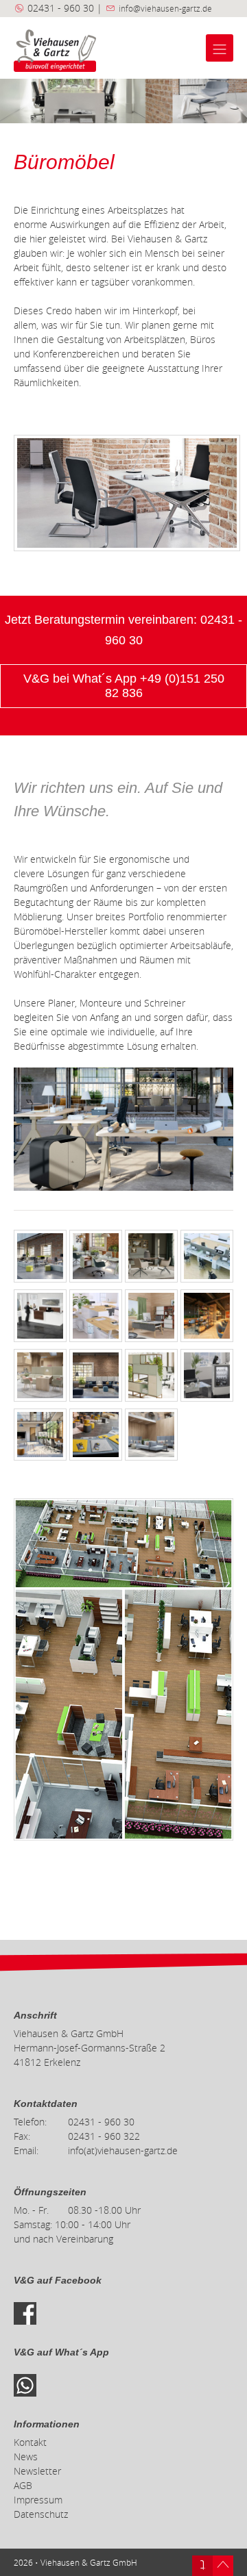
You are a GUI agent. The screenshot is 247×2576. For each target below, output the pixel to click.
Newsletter (37, 2471)
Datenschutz (41, 2514)
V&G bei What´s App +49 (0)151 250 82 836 (124, 686)
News (26, 2457)
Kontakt (30, 2442)
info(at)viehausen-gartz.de (123, 2150)
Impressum (38, 2500)
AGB (23, 2485)
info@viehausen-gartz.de (165, 8)
